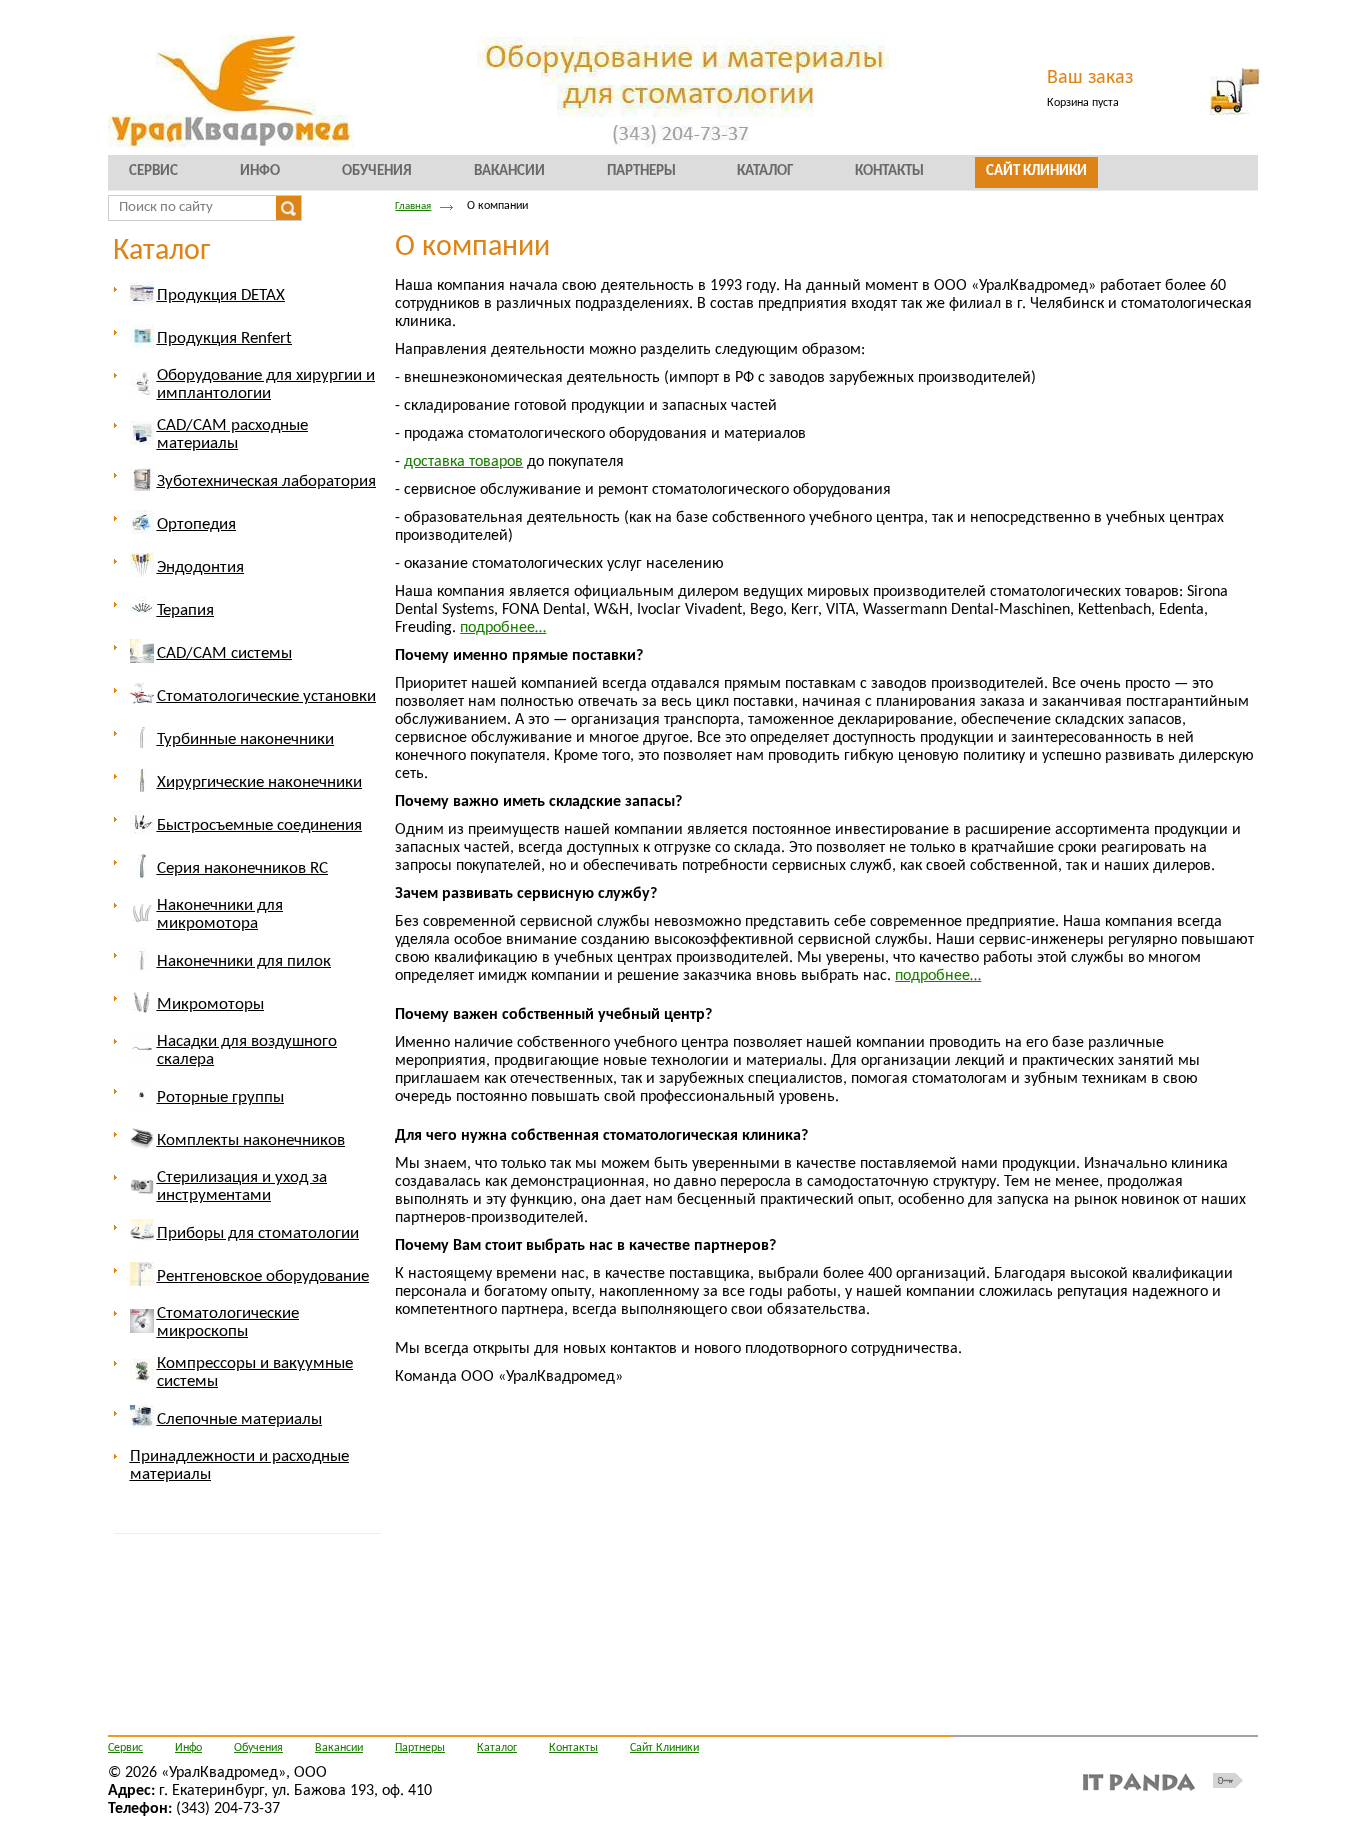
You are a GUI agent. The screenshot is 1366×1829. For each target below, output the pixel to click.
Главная (413, 206)
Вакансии (339, 1748)
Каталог (161, 251)
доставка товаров (463, 462)
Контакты (573, 1748)
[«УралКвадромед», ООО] (683, 92)
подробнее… (503, 628)
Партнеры (420, 1748)
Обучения (258, 1748)
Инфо (188, 1748)
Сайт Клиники (664, 1748)
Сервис (125, 1748)
